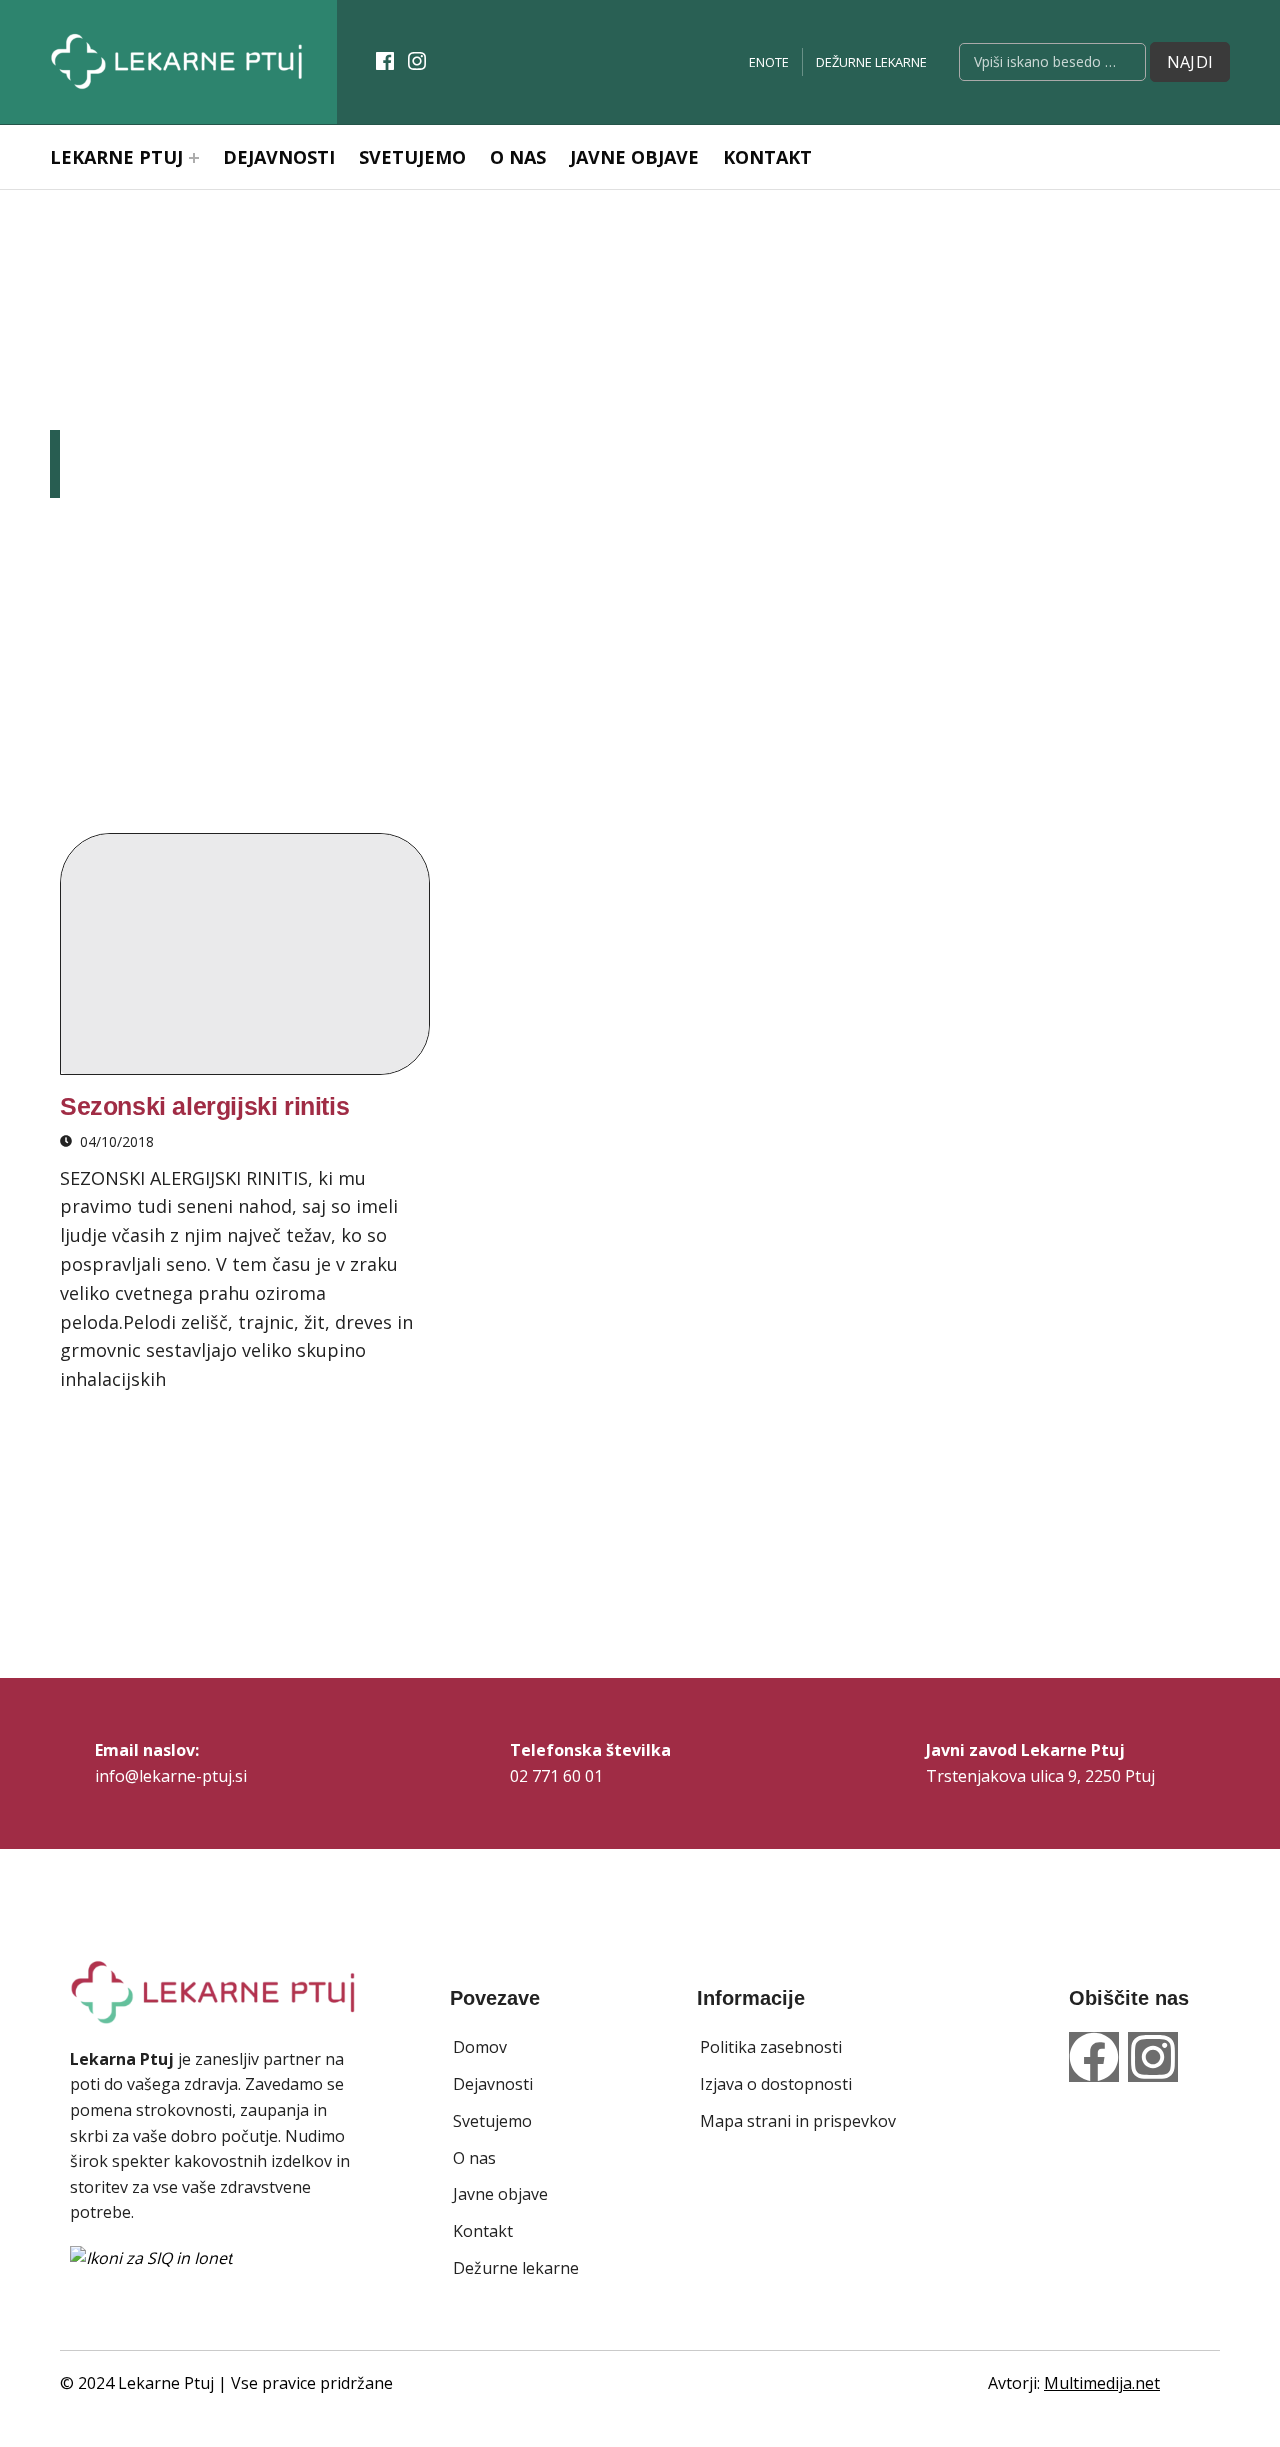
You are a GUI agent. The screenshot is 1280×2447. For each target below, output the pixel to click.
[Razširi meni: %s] (194, 158)
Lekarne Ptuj (116, 157)
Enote (769, 62)
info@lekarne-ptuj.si (171, 1776)
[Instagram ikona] (417, 61)
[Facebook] (1094, 2057)
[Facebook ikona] (385, 61)
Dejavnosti (279, 157)
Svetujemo (412, 157)
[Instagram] (1153, 2057)
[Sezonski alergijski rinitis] (245, 954)
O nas (518, 157)
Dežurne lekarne (871, 62)
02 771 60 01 (556, 1776)
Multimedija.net (1102, 2383)
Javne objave (634, 157)
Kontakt (767, 157)
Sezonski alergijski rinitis (204, 1106)
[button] (480, 2048)
